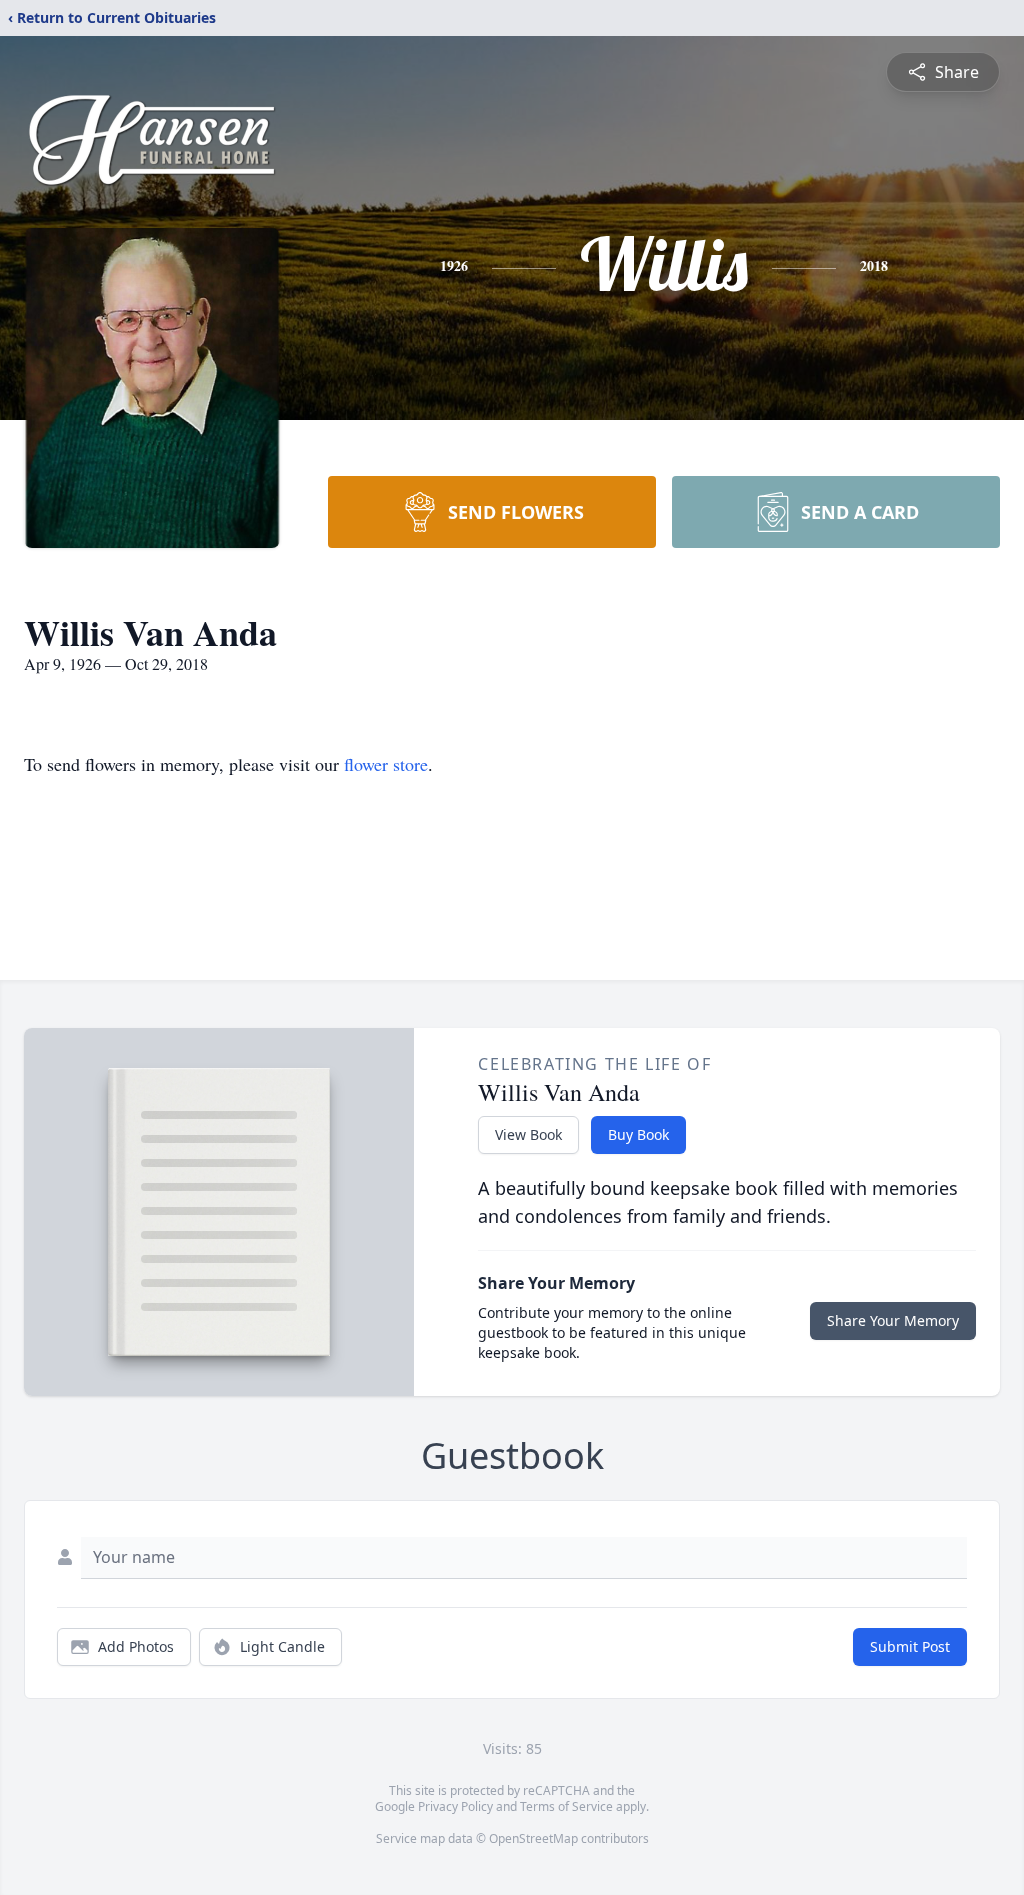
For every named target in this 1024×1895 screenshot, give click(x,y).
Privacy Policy (455, 1806)
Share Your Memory (893, 1320)
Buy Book (638, 1134)
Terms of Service (566, 1806)
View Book (528, 1134)
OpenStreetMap (533, 1838)
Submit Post (910, 1646)
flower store (386, 764)
